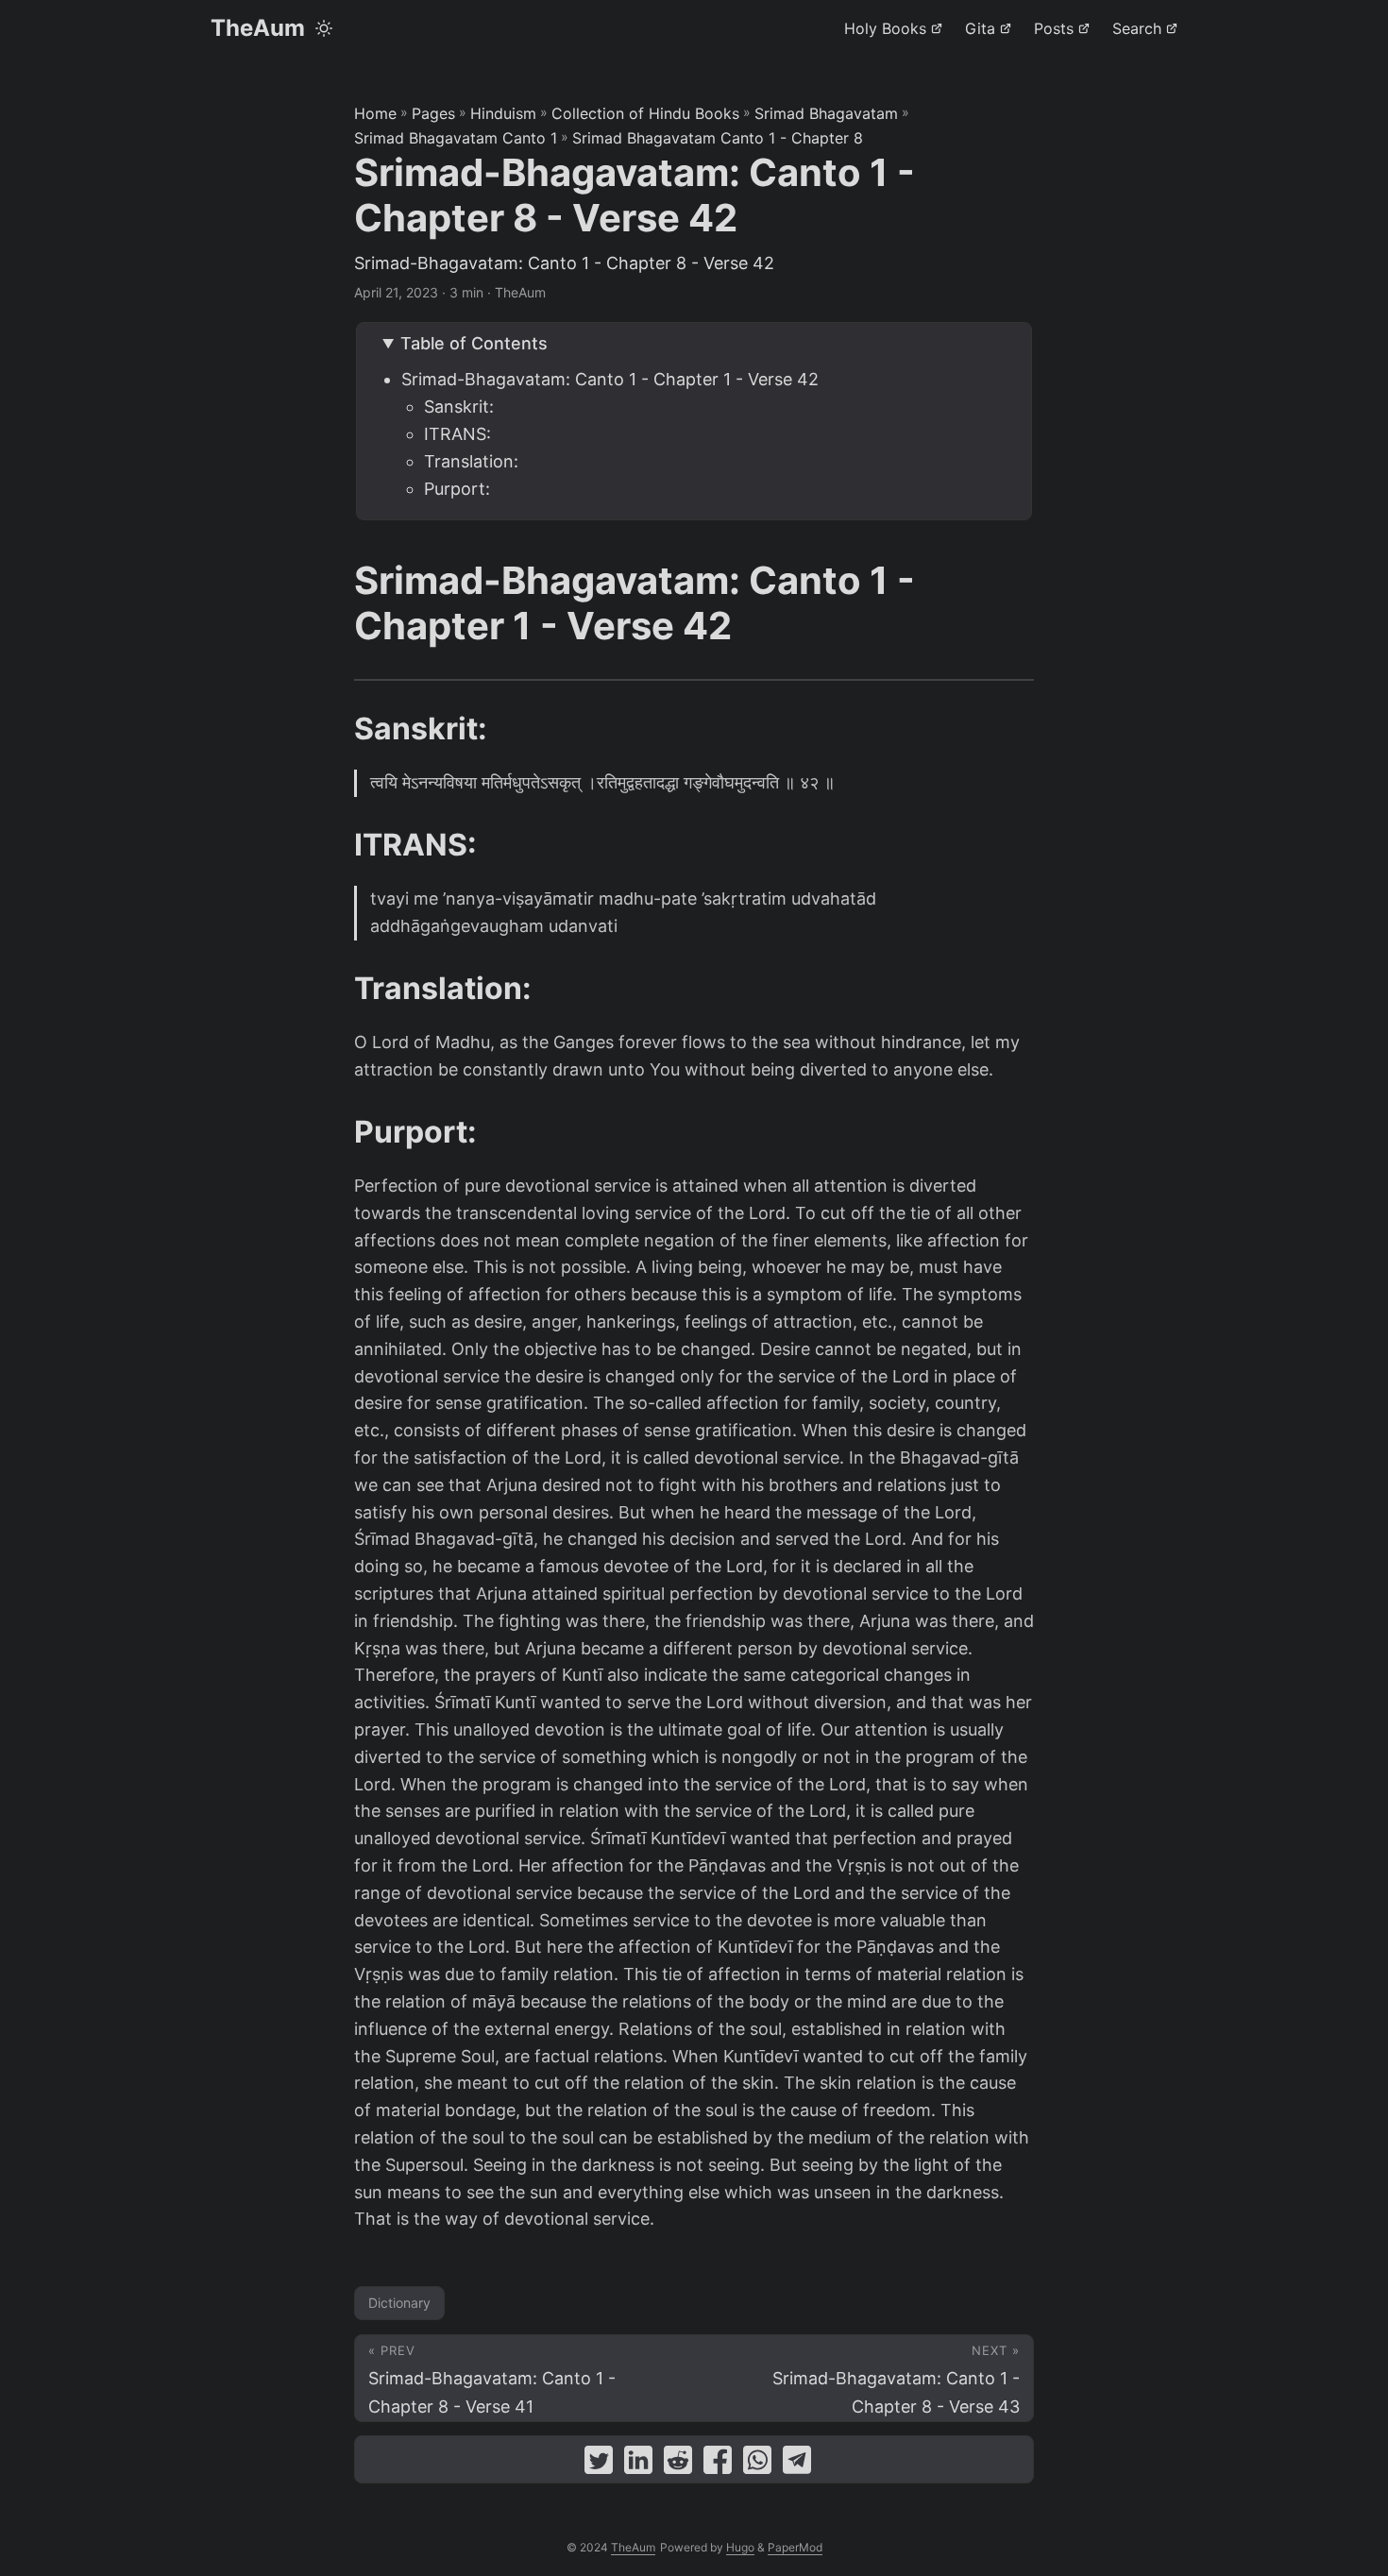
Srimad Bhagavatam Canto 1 (456, 138)
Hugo (740, 2547)
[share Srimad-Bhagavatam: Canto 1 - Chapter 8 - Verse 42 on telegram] (797, 2464)
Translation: (471, 461)
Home (375, 113)
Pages (433, 113)
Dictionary (399, 2303)
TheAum (258, 28)
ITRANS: (457, 434)
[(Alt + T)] (324, 28)
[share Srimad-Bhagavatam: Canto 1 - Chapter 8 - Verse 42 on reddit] (678, 2464)
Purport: (457, 489)
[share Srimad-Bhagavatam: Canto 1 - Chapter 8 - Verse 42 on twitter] (599, 2464)
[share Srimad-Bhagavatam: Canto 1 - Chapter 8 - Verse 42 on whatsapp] (757, 2464)
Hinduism (503, 113)
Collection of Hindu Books (645, 113)
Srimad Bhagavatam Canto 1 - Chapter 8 (718, 138)
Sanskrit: (459, 407)
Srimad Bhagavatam (826, 113)
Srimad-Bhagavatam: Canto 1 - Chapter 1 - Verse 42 (610, 379)
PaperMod (795, 2547)
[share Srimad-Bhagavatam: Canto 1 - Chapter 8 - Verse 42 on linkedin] (638, 2464)
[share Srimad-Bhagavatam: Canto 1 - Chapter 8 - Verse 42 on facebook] (718, 2464)
